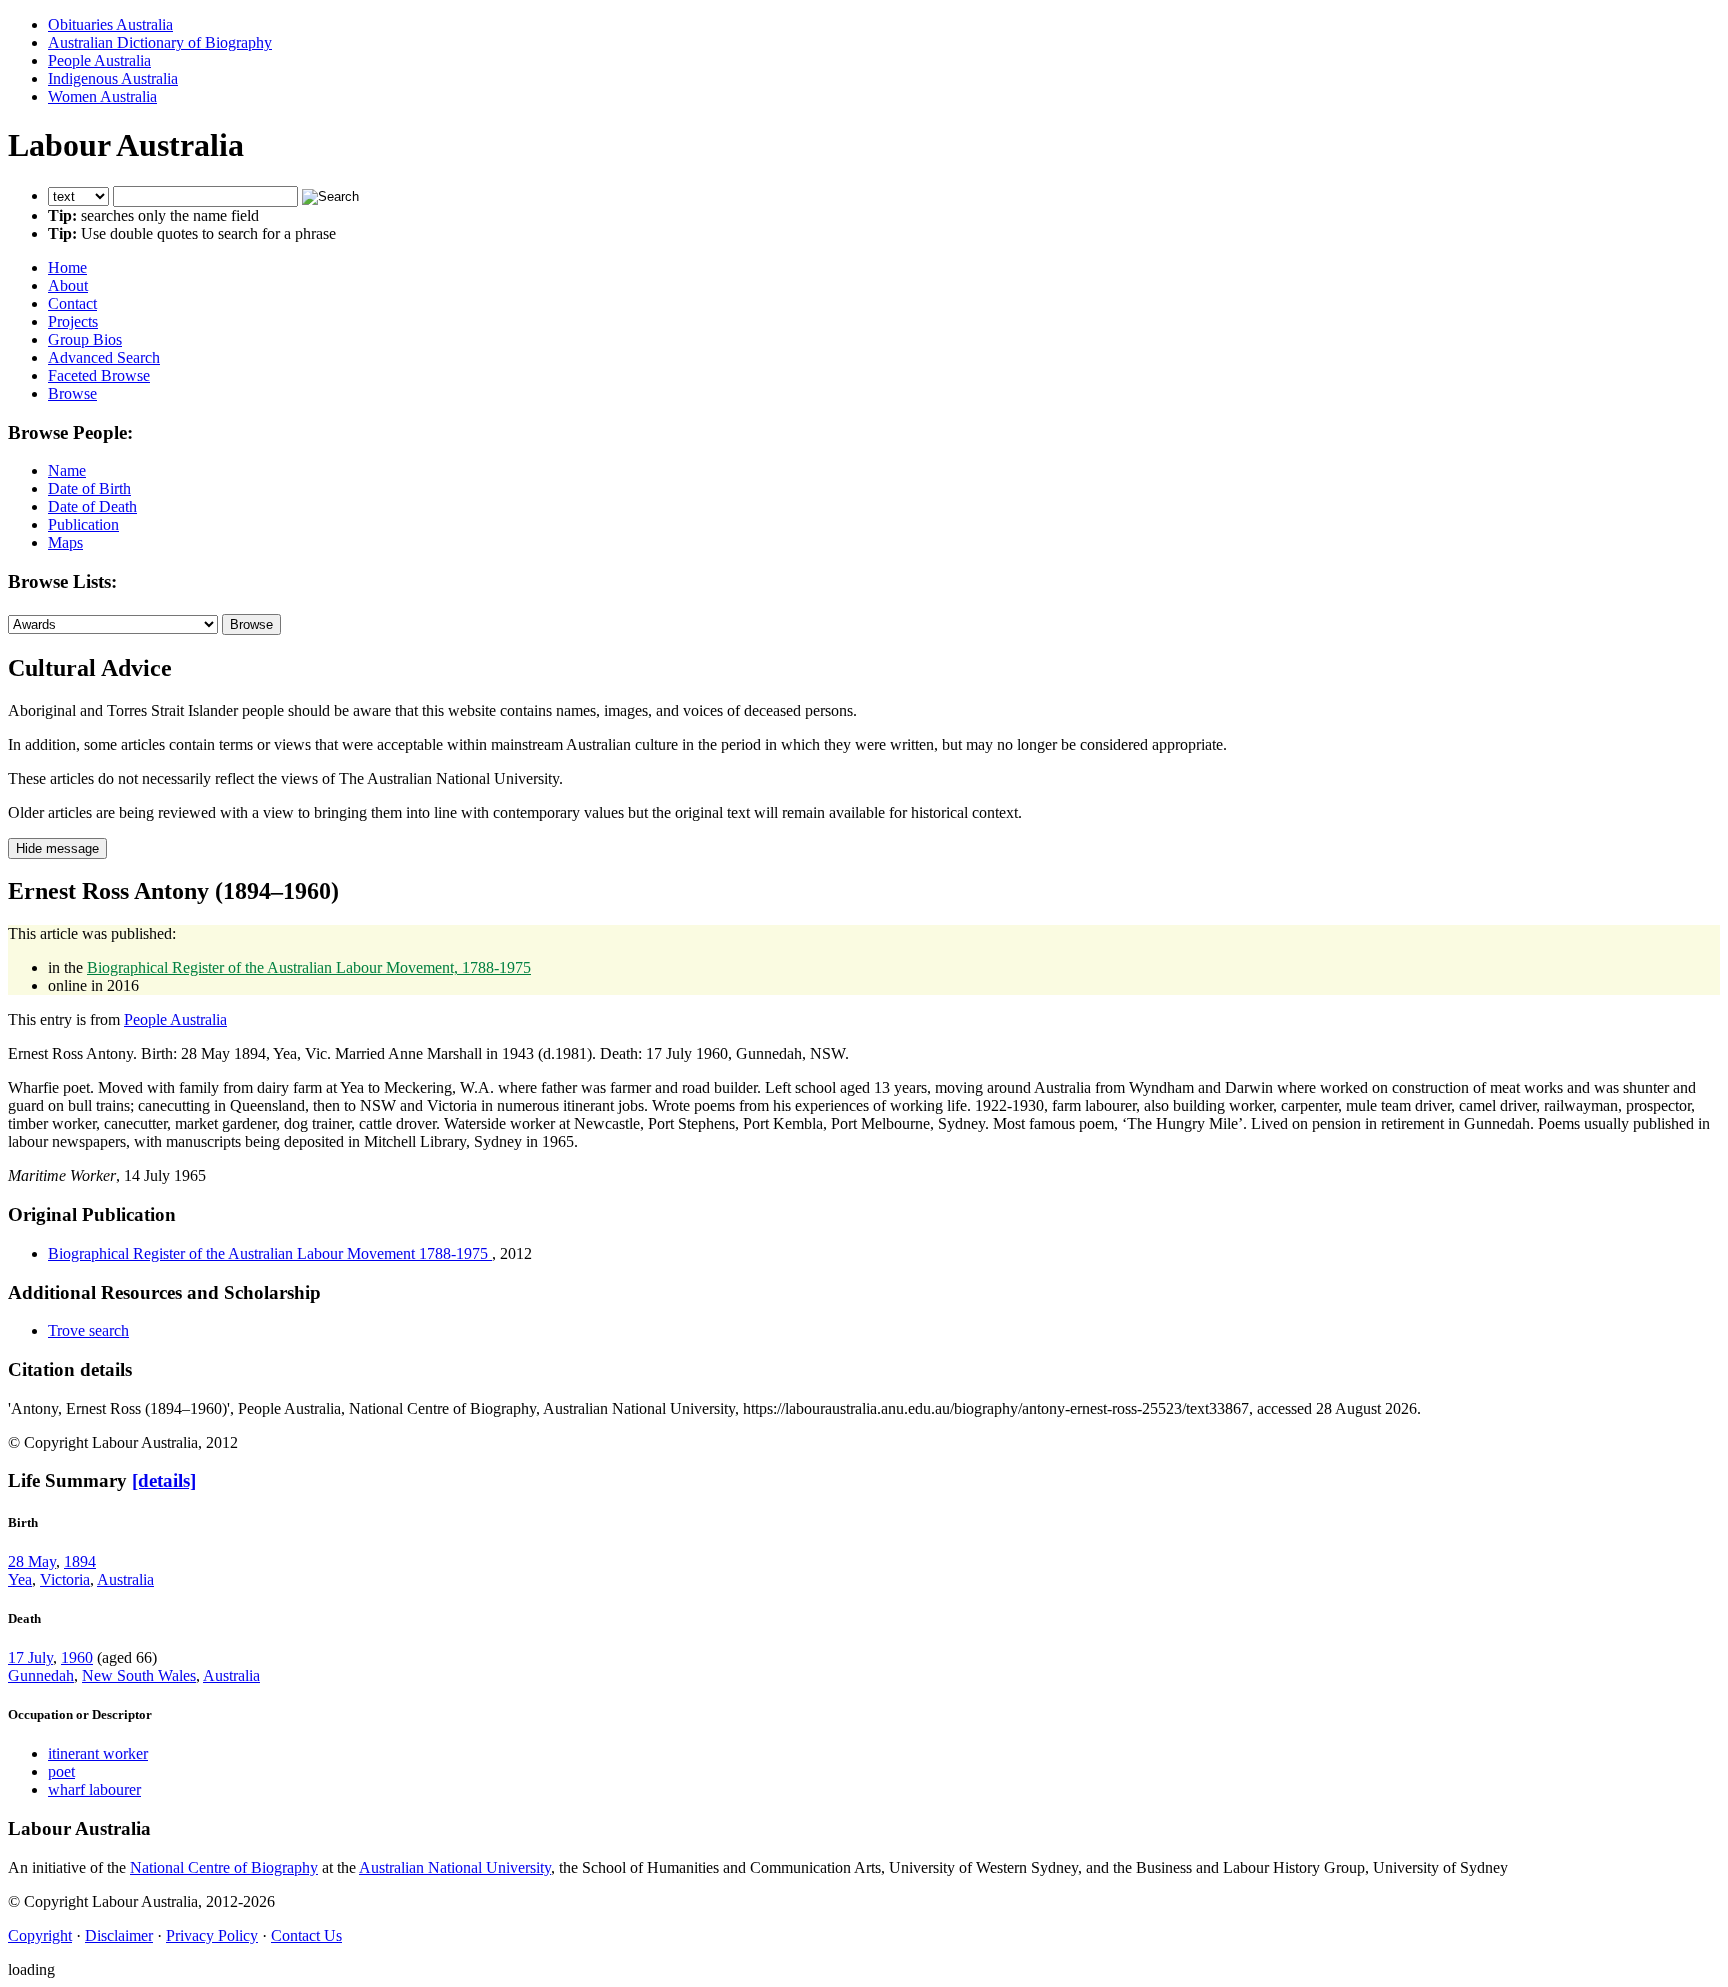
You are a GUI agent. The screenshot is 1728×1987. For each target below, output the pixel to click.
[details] (164, 1480)
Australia (125, 1579)
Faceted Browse (99, 375)
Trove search (88, 1330)
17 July (30, 1657)
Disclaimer (119, 1935)
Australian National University (455, 1867)
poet (61, 1771)
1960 (77, 1657)
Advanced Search (104, 357)
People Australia (99, 60)
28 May (32, 1561)
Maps (65, 542)
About (68, 285)
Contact (72, 303)
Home (67, 267)
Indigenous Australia (113, 78)
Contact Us (306, 1935)
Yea (20, 1579)
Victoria (65, 1579)
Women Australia (102, 96)
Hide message (57, 848)
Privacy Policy (212, 1935)
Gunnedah (41, 1675)
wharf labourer (94, 1789)
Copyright (40, 1935)
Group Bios (85, 339)
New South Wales (139, 1675)
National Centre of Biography (224, 1867)
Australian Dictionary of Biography (160, 42)
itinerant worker (98, 1753)
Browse (72, 393)
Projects (73, 321)
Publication (83, 524)
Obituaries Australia (110, 24)
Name (67, 470)
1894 (80, 1561)
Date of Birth (89, 488)
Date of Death (92, 506)
